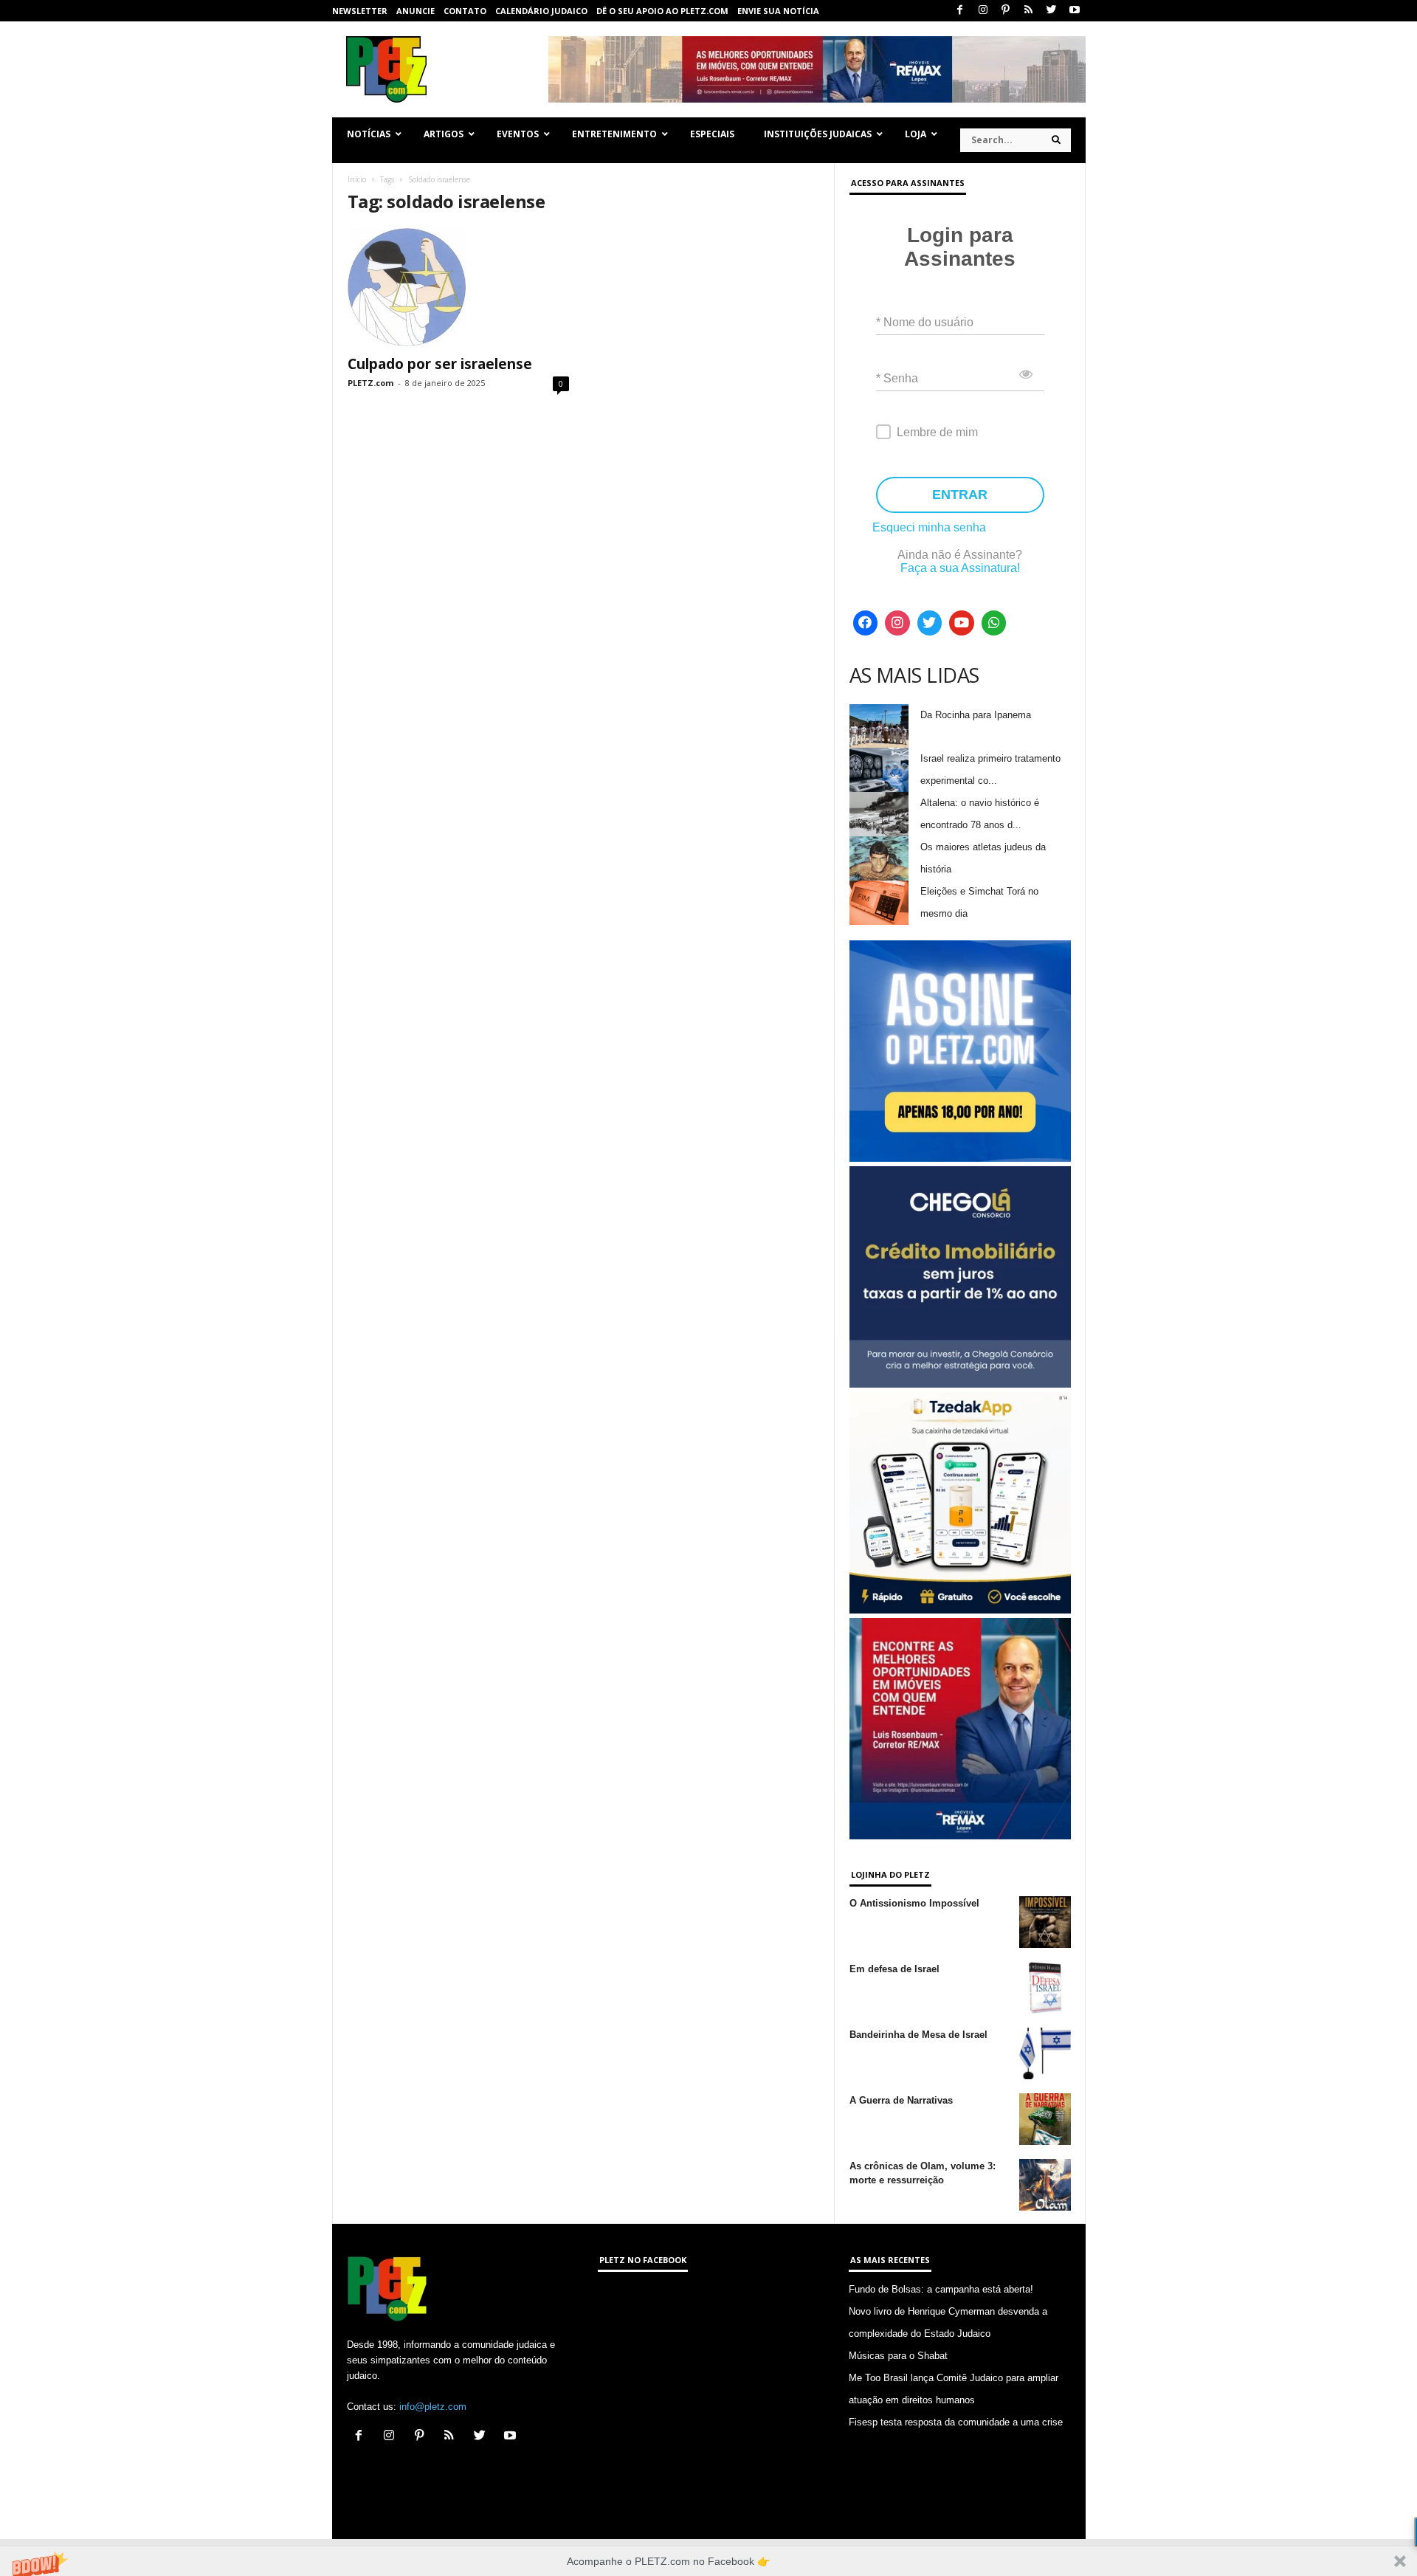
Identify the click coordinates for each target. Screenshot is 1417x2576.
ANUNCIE (416, 11)
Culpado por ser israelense (440, 364)
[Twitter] (1052, 11)
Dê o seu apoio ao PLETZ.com (662, 11)
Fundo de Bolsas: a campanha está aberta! (941, 2289)
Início (357, 179)
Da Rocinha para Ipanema (976, 715)
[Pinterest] (1006, 11)
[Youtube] (1075, 11)
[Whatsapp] (994, 623)
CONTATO (465, 11)
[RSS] (1029, 11)
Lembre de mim (937, 432)
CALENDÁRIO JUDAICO (541, 11)
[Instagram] (983, 11)
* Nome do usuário (925, 322)
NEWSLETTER (360, 11)
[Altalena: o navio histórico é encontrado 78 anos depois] (879, 814)
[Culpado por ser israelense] (458, 287)
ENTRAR (960, 495)
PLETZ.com (370, 383)
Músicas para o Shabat (898, 2356)
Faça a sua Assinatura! (960, 568)
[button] (708, 2561)
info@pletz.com (433, 2407)
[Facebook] (960, 11)
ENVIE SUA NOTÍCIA (778, 11)
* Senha (897, 378)
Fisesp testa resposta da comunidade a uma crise (956, 2422)
